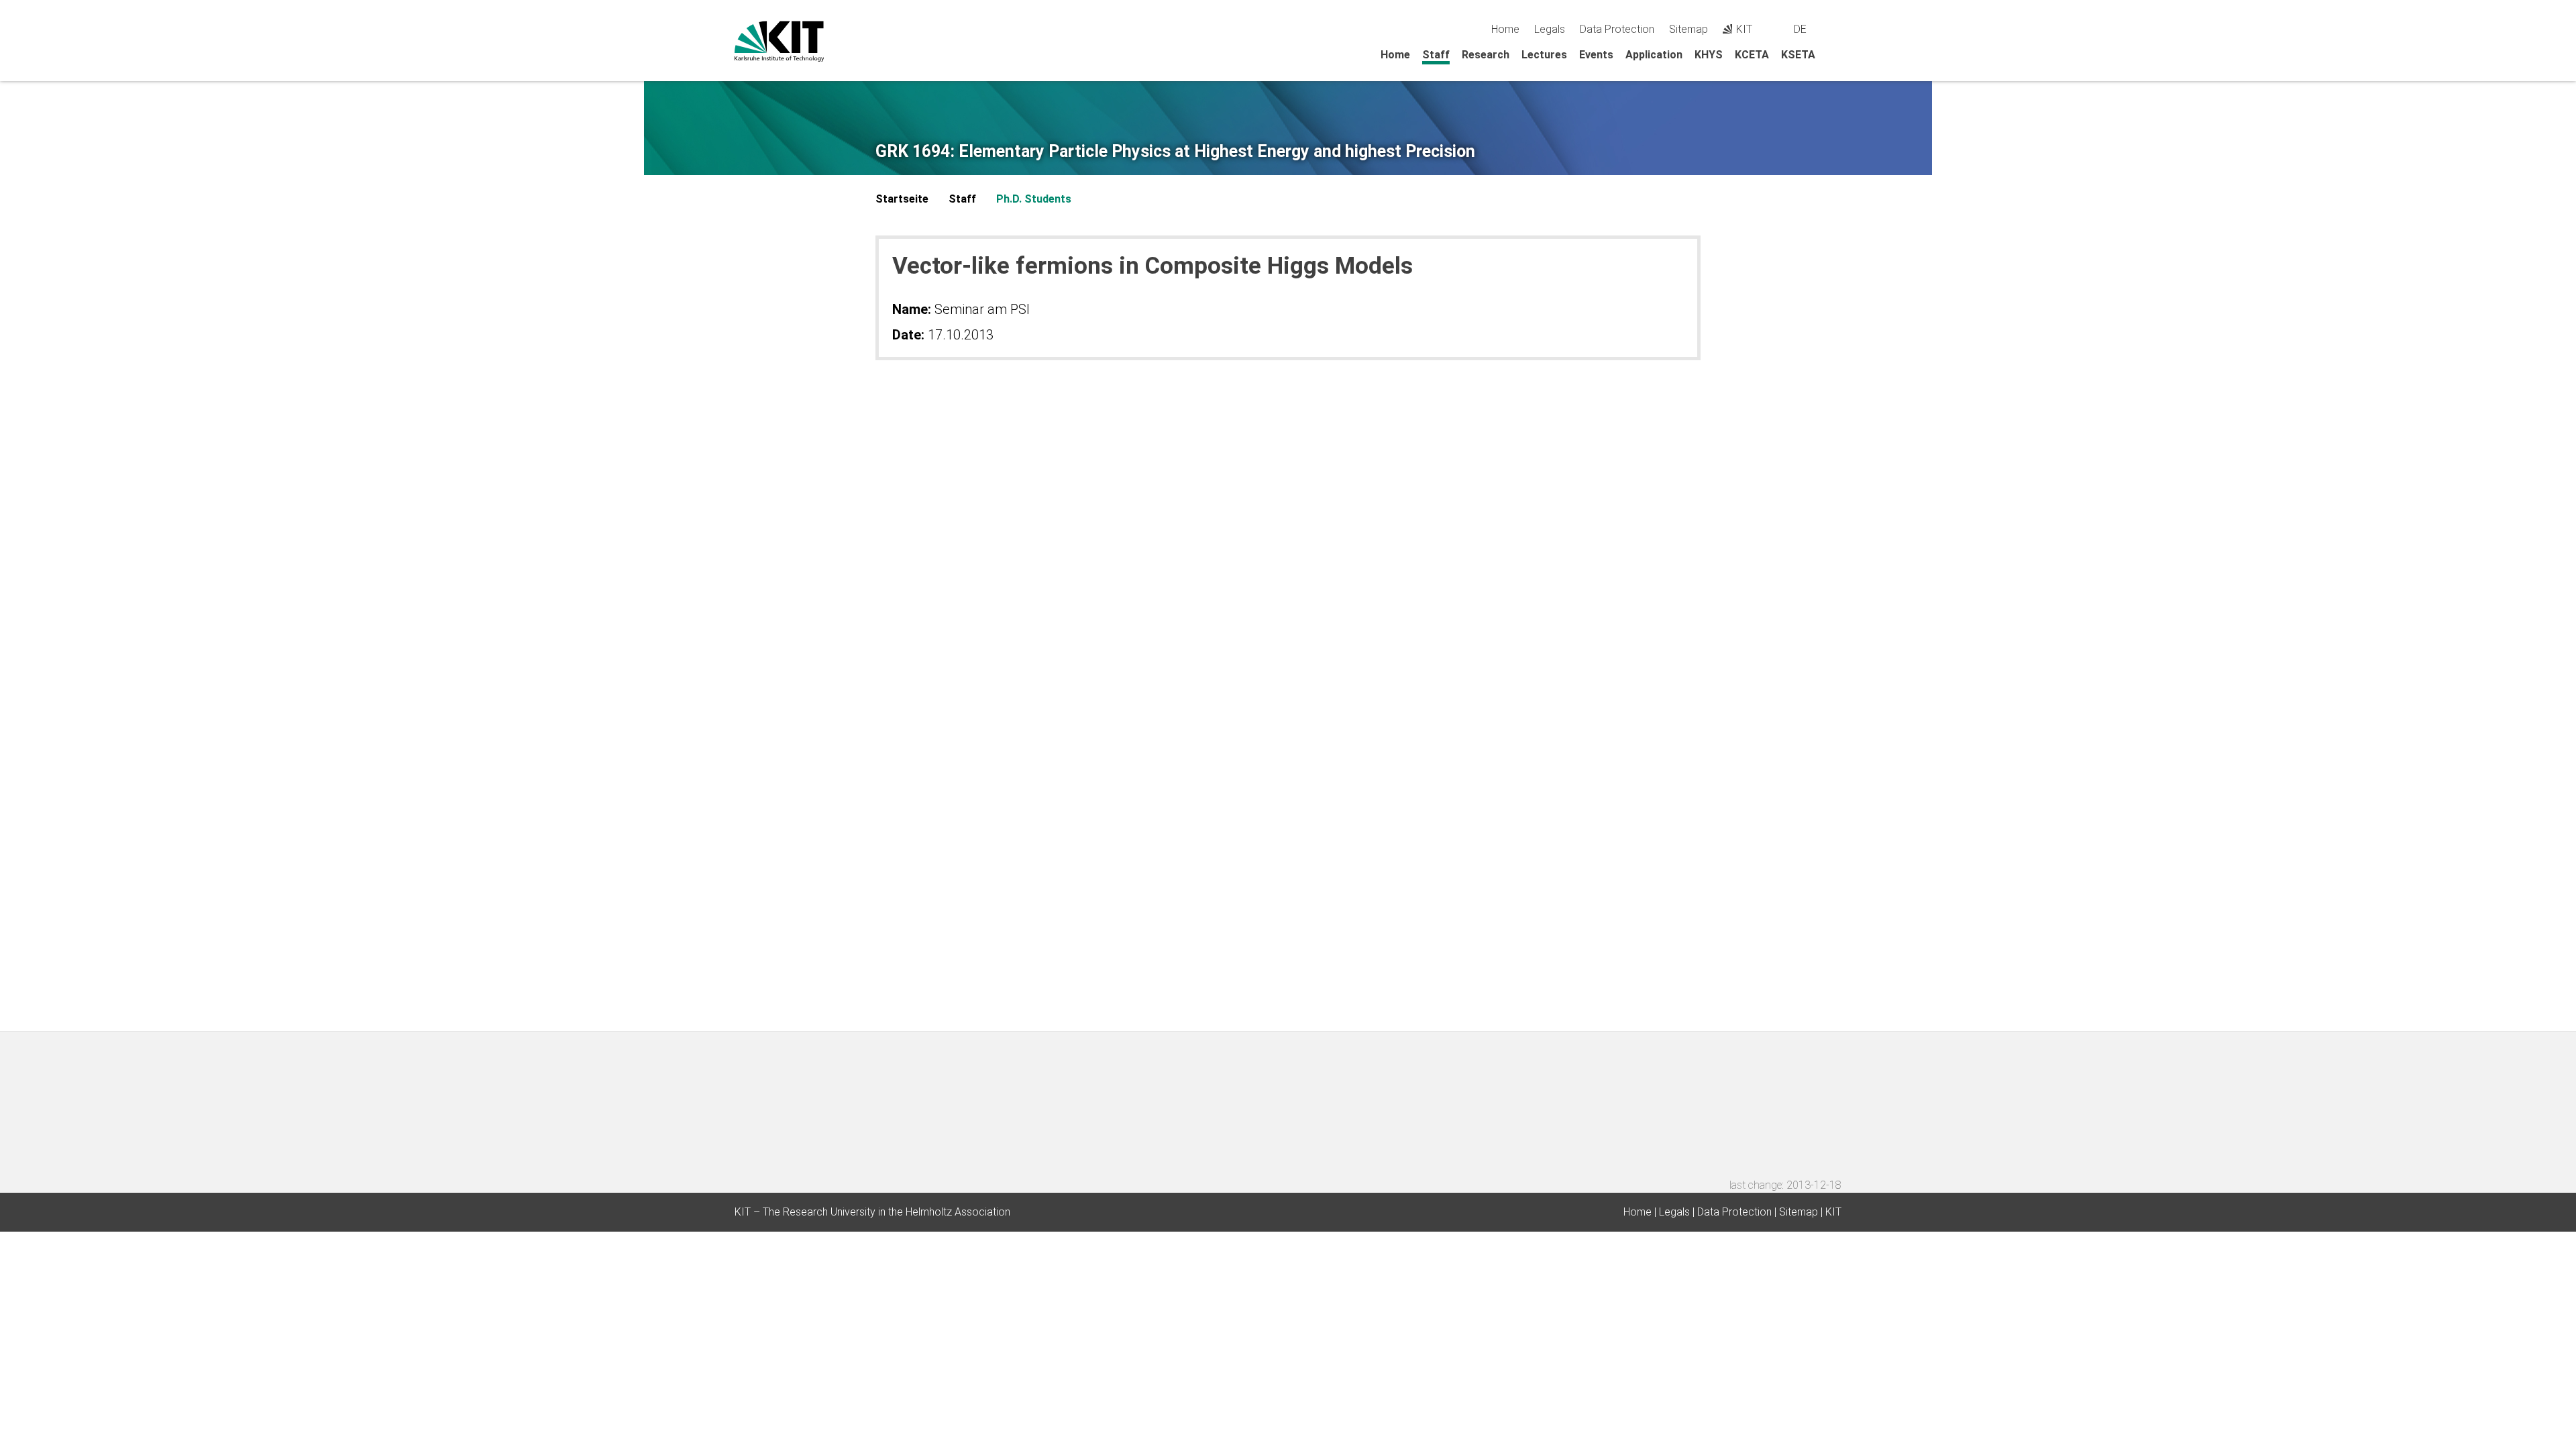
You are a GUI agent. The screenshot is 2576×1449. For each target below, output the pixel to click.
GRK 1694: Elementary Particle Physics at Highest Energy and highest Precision (1175, 152)
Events (1596, 55)
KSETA (1798, 55)
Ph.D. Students (1034, 199)
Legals (1550, 29)
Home (1505, 29)
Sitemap (1688, 29)
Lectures (1544, 55)
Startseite (902, 199)
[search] (1836, 29)
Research (1486, 55)
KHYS (1709, 55)
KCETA (1752, 55)
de (1800, 29)
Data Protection (1617, 29)
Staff (1436, 55)
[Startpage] (1837, 54)
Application (1654, 55)
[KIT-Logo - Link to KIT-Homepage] (779, 41)
